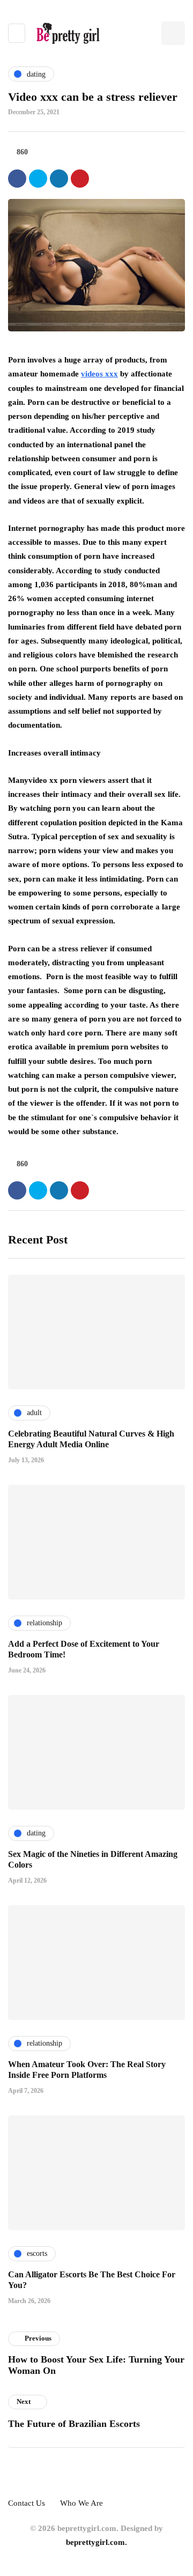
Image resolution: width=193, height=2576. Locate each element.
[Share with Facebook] (17, 179)
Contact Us (27, 2503)
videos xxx (99, 374)
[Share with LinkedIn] (59, 179)
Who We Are (81, 2503)
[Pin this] (80, 179)
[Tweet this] (38, 179)
